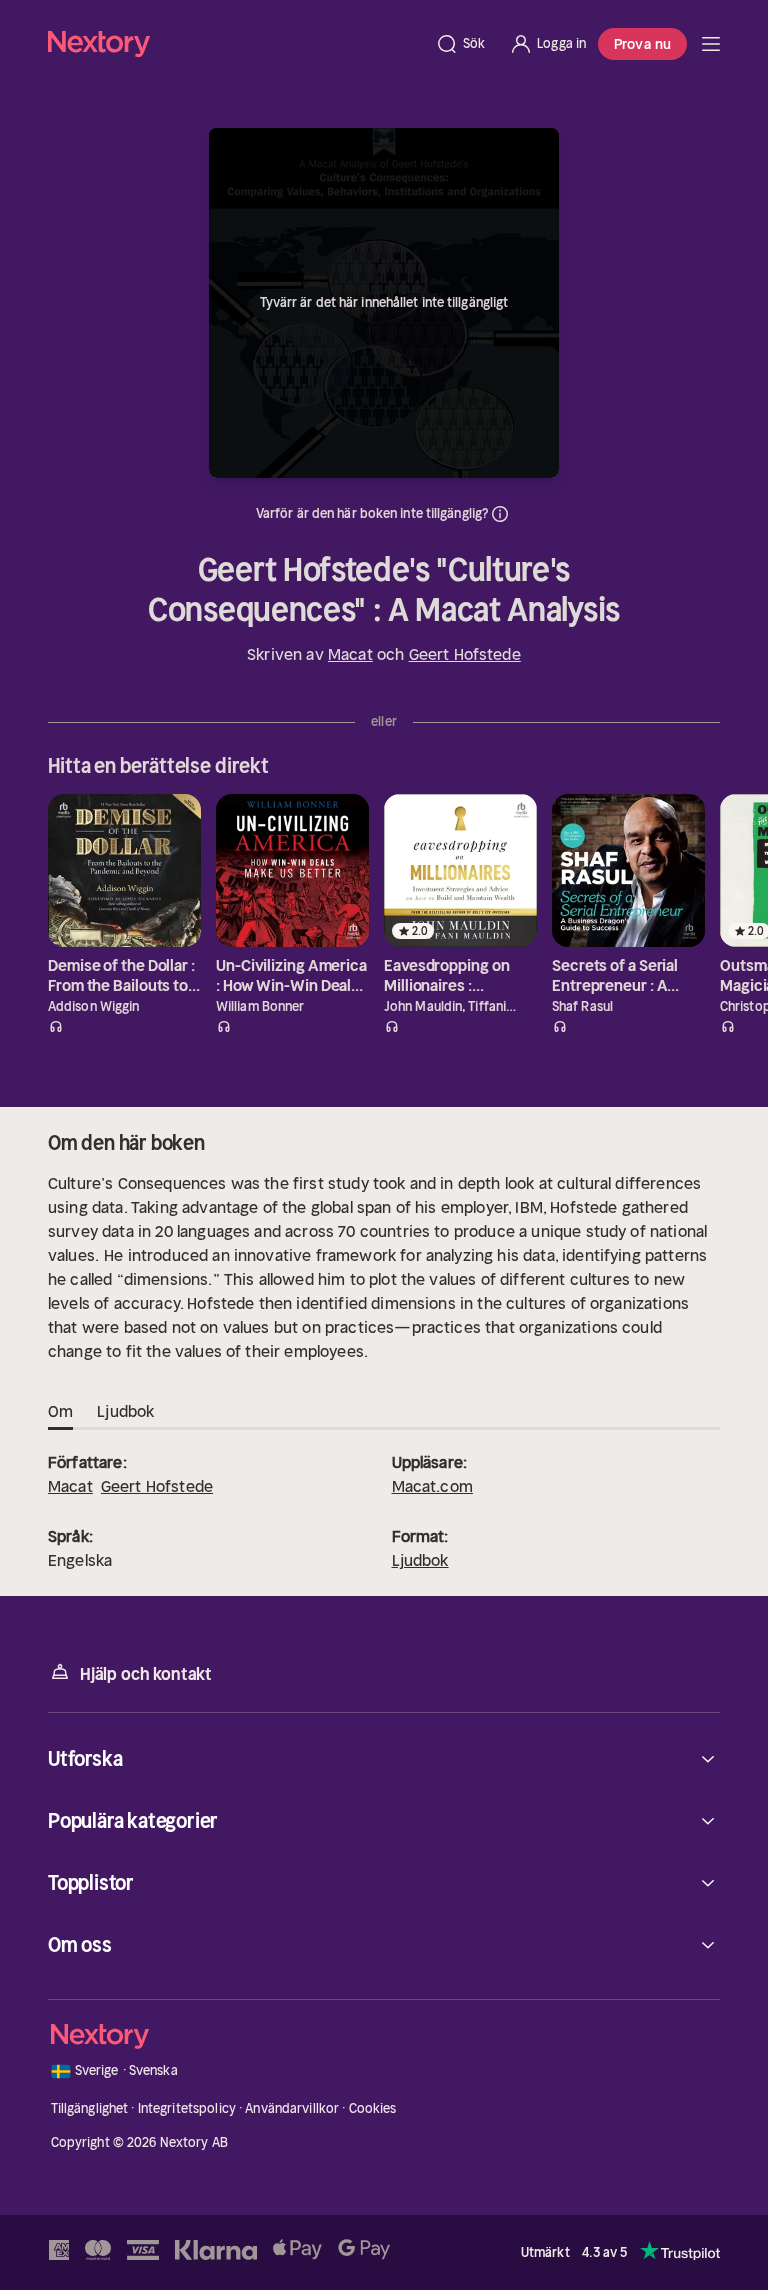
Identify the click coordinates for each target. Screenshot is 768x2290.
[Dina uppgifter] (500, 514)
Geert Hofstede (465, 654)
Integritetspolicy (187, 2108)
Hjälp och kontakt (146, 1674)
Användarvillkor (292, 2108)
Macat (350, 654)
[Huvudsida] (711, 44)
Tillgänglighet (90, 2108)
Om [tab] (60, 1411)
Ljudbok (420, 1560)
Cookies (373, 2108)
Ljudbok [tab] (125, 1411)
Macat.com (432, 1486)
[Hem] (235, 43)
